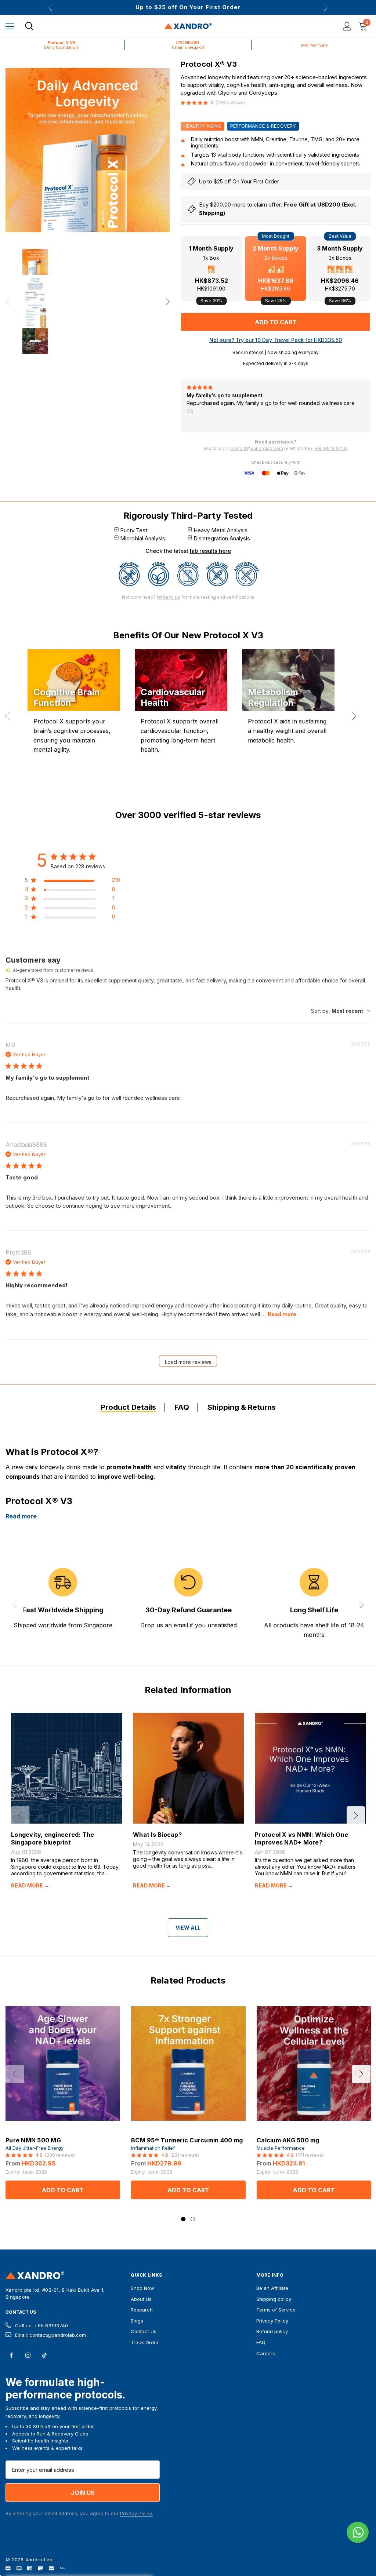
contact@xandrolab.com (257, 448)
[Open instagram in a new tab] (28, 2355)
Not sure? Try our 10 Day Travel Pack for (276, 340)
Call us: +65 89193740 (41, 2325)
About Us (141, 2299)
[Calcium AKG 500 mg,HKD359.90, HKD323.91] (314, 2064)
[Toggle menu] (10, 26)
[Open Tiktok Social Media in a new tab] (44, 2355)
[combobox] (341, 1011)
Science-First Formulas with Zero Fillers (188, 7)
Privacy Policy (272, 2321)
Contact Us (21, 2312)
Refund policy (272, 2331)
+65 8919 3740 (331, 448)
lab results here (210, 551)
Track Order (145, 2342)
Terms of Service (276, 2310)
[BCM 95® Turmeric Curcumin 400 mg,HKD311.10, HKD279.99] (188, 2064)
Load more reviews (188, 1362)
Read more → (30, 1886)
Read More (270, 409)
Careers (266, 2353)
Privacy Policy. (136, 2513)
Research (142, 2310)
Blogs (137, 2321)
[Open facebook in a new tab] (11, 2355)
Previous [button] (50, 8)
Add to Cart (63, 2190)
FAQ (261, 2342)
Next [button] (326, 8)
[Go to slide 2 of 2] (193, 2219)
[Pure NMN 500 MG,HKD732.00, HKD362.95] (63, 2064)
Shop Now (142, 2288)
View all (188, 1928)
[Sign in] (347, 26)
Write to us (168, 597)
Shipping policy (274, 2299)
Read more (282, 1314)
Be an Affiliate (272, 2288)
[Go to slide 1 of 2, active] (183, 2219)
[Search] (29, 26)
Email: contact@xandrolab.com (50, 2335)
